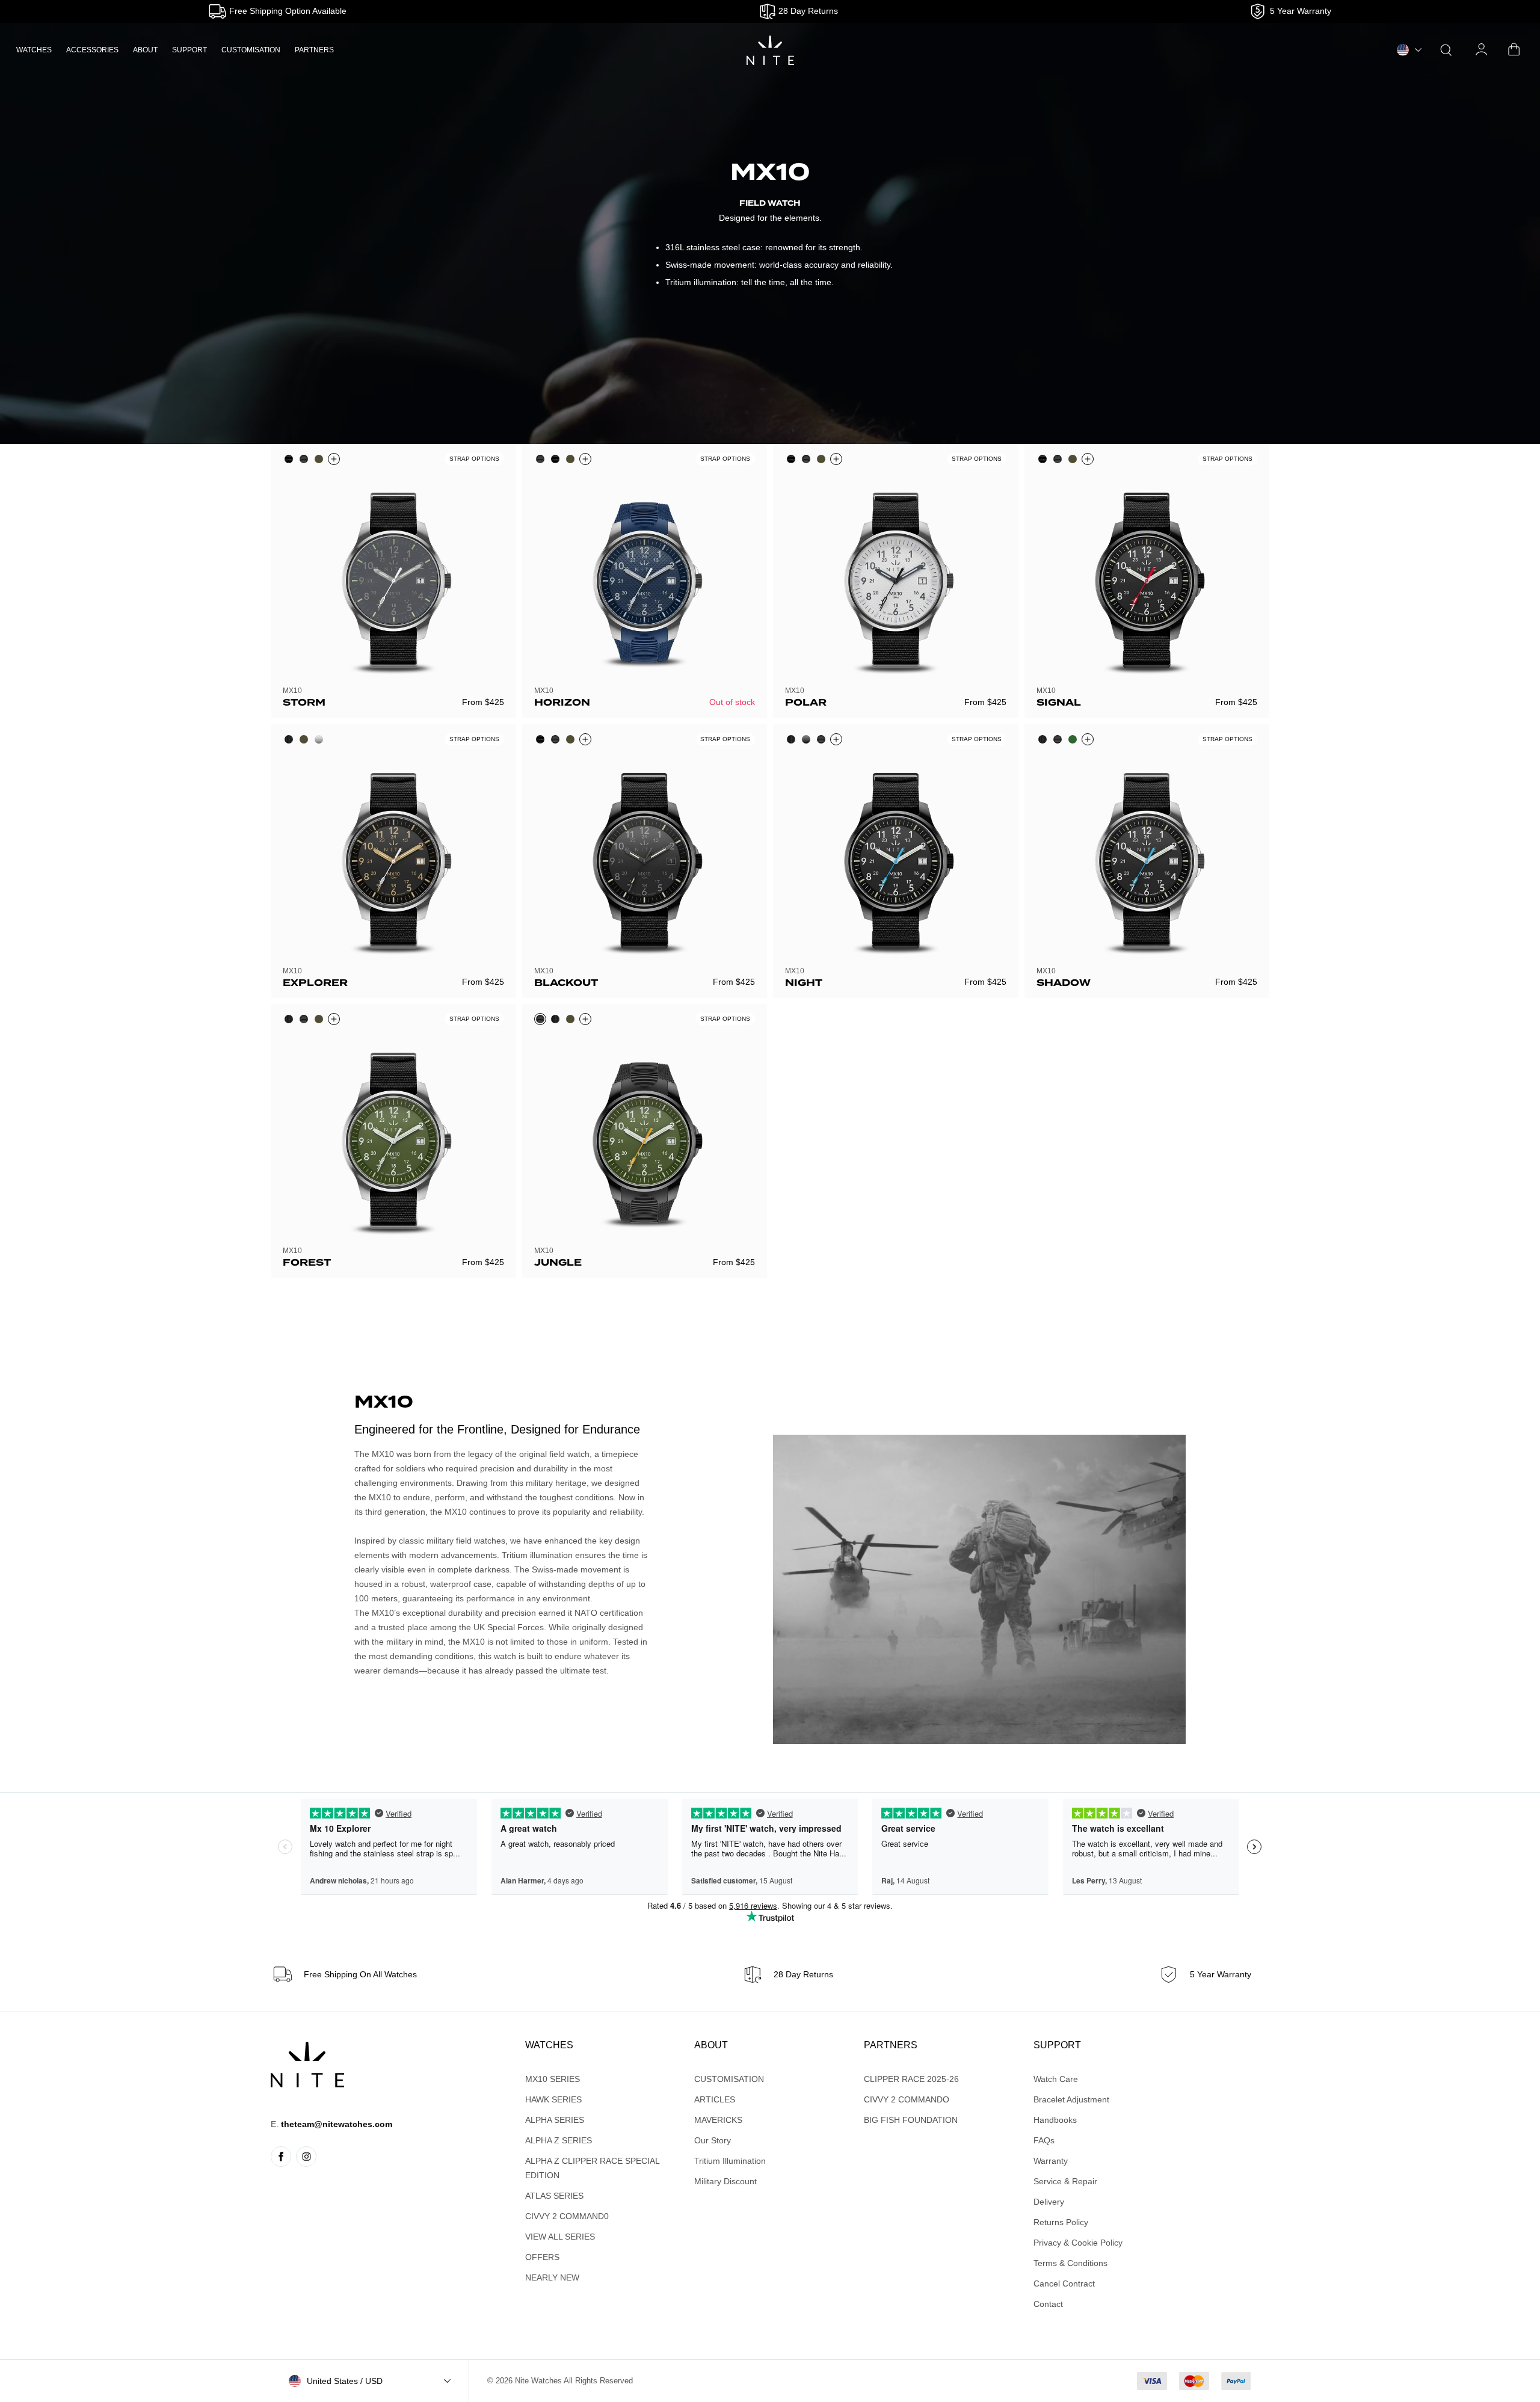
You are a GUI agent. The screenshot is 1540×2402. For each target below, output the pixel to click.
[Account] (1482, 50)
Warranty (1051, 2161)
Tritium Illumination (730, 2161)
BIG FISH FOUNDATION (911, 2120)
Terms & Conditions (1070, 2263)
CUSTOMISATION (251, 50)
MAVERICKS (718, 2120)
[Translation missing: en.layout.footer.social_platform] (281, 2157)
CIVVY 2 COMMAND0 (567, 2216)
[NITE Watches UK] (770, 50)
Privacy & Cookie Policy (1078, 2243)
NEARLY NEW (552, 2277)
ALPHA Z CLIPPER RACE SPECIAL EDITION (592, 2168)
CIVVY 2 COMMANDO (907, 2099)
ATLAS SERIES (554, 2196)
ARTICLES (715, 2099)
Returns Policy (1061, 2222)
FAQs (1044, 2140)
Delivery (1049, 2202)
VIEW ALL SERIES (560, 2237)
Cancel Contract (1064, 2283)
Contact (1048, 2304)
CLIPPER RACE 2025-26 (911, 2079)
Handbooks (1055, 2120)
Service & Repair (1065, 2181)
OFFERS (542, 2257)
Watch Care (1056, 2079)
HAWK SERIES (553, 2099)
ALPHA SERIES (555, 2120)
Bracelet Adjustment (1071, 2099)
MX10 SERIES (553, 2079)
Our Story (713, 2140)
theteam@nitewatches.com (337, 2124)
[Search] (1446, 50)
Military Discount (725, 2181)
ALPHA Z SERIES (559, 2140)
